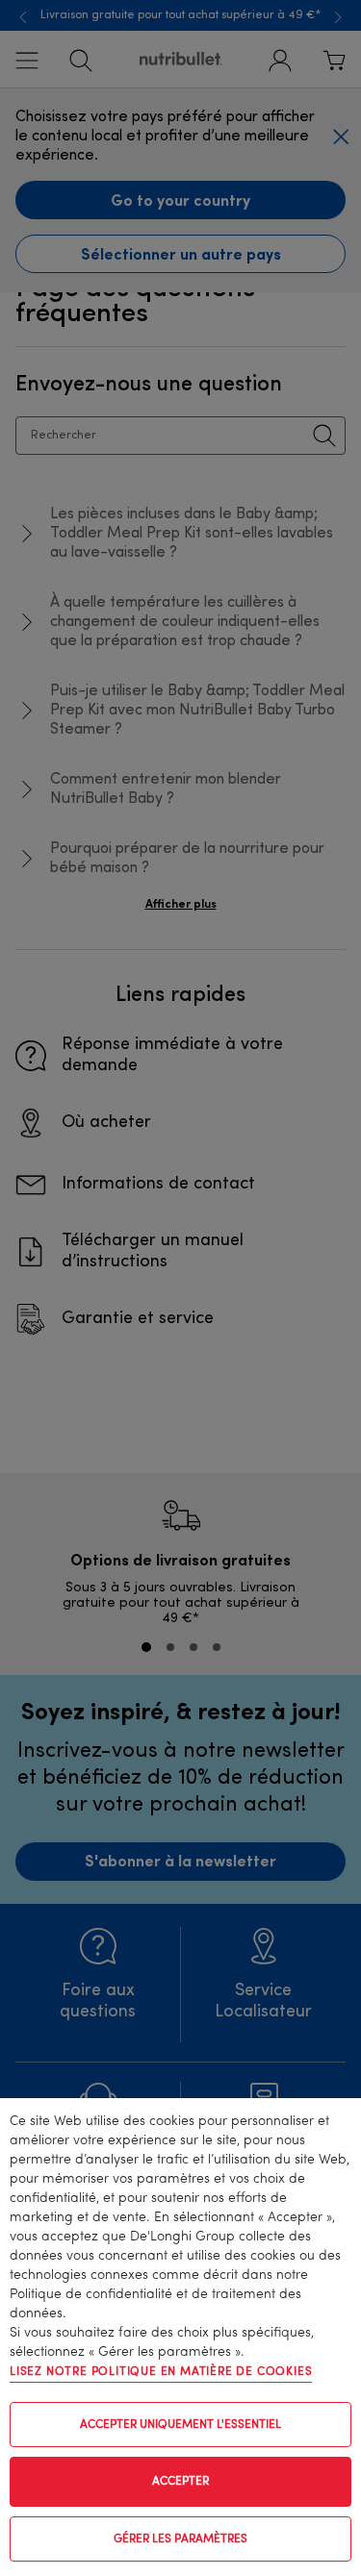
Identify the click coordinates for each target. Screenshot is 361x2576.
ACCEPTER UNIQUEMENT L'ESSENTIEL (180, 2425)
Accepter (180, 2482)
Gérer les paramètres (180, 2539)
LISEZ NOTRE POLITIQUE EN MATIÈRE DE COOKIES (161, 2372)
